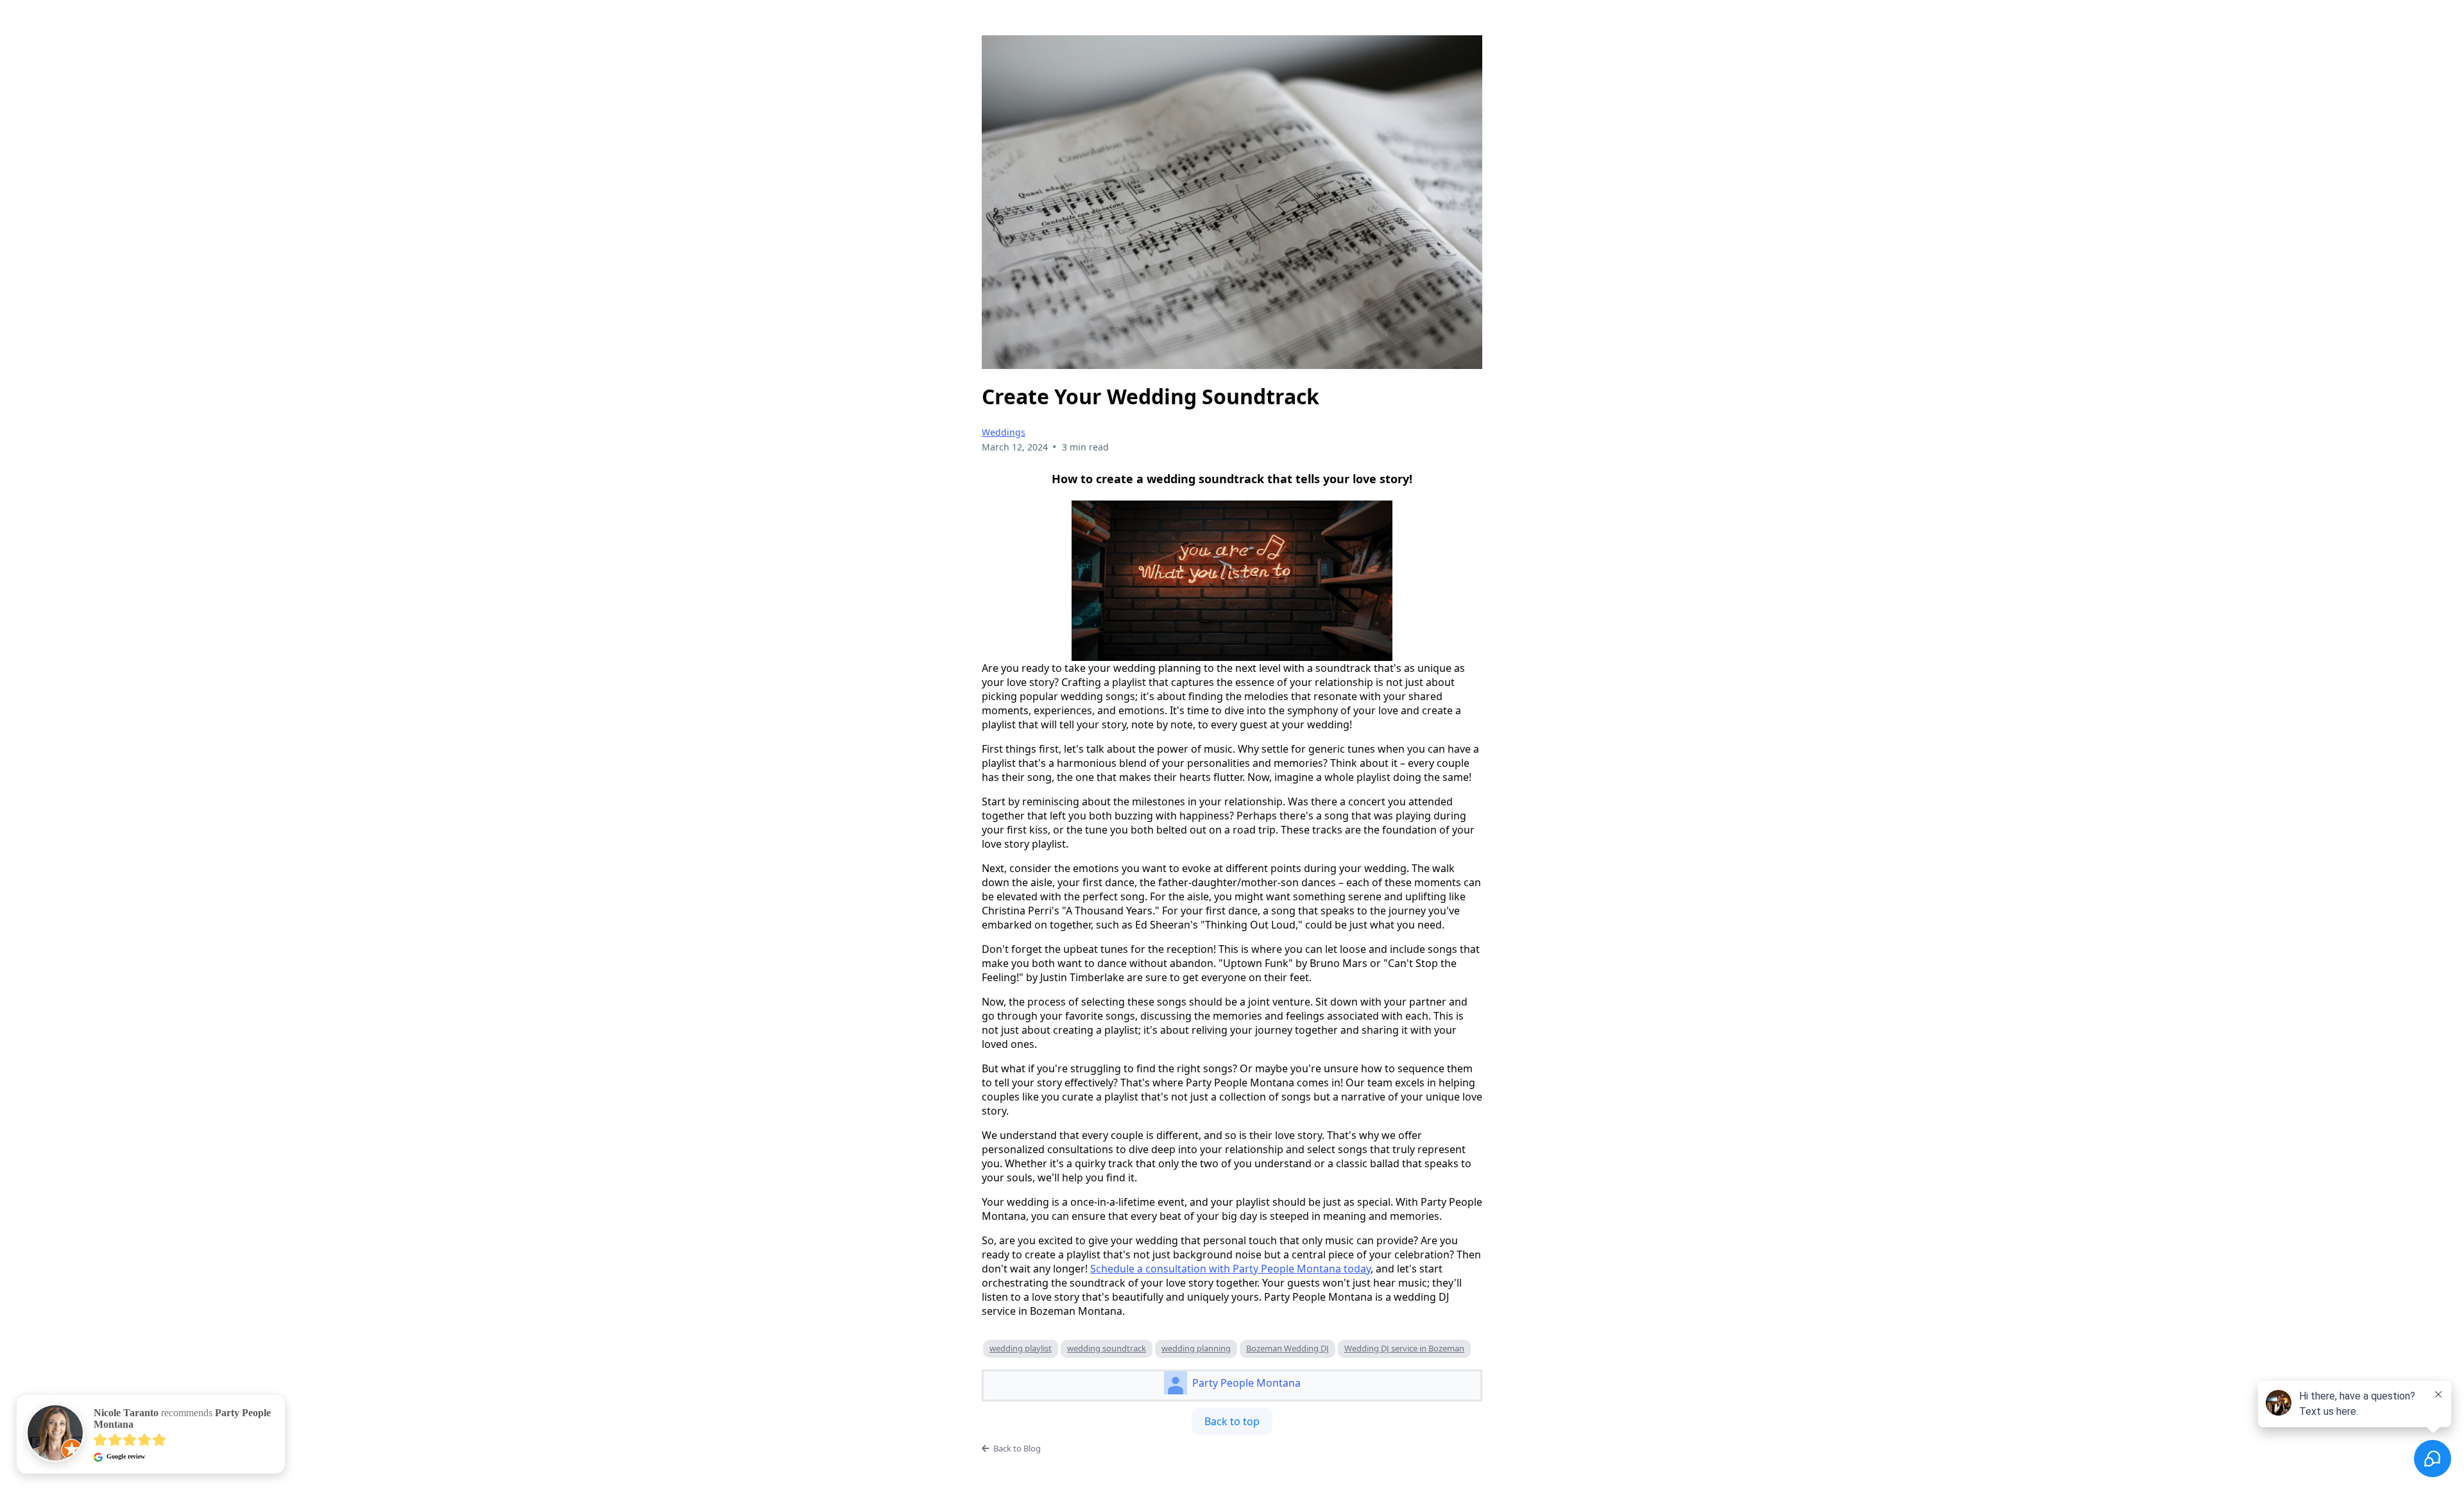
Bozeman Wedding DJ (1288, 1348)
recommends (182, 1418)
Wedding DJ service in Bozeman (1404, 1348)
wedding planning (1196, 1348)
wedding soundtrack (1107, 1348)
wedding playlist (1021, 1348)
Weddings (1004, 432)
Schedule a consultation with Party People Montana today (1230, 1269)
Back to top (1232, 1421)
